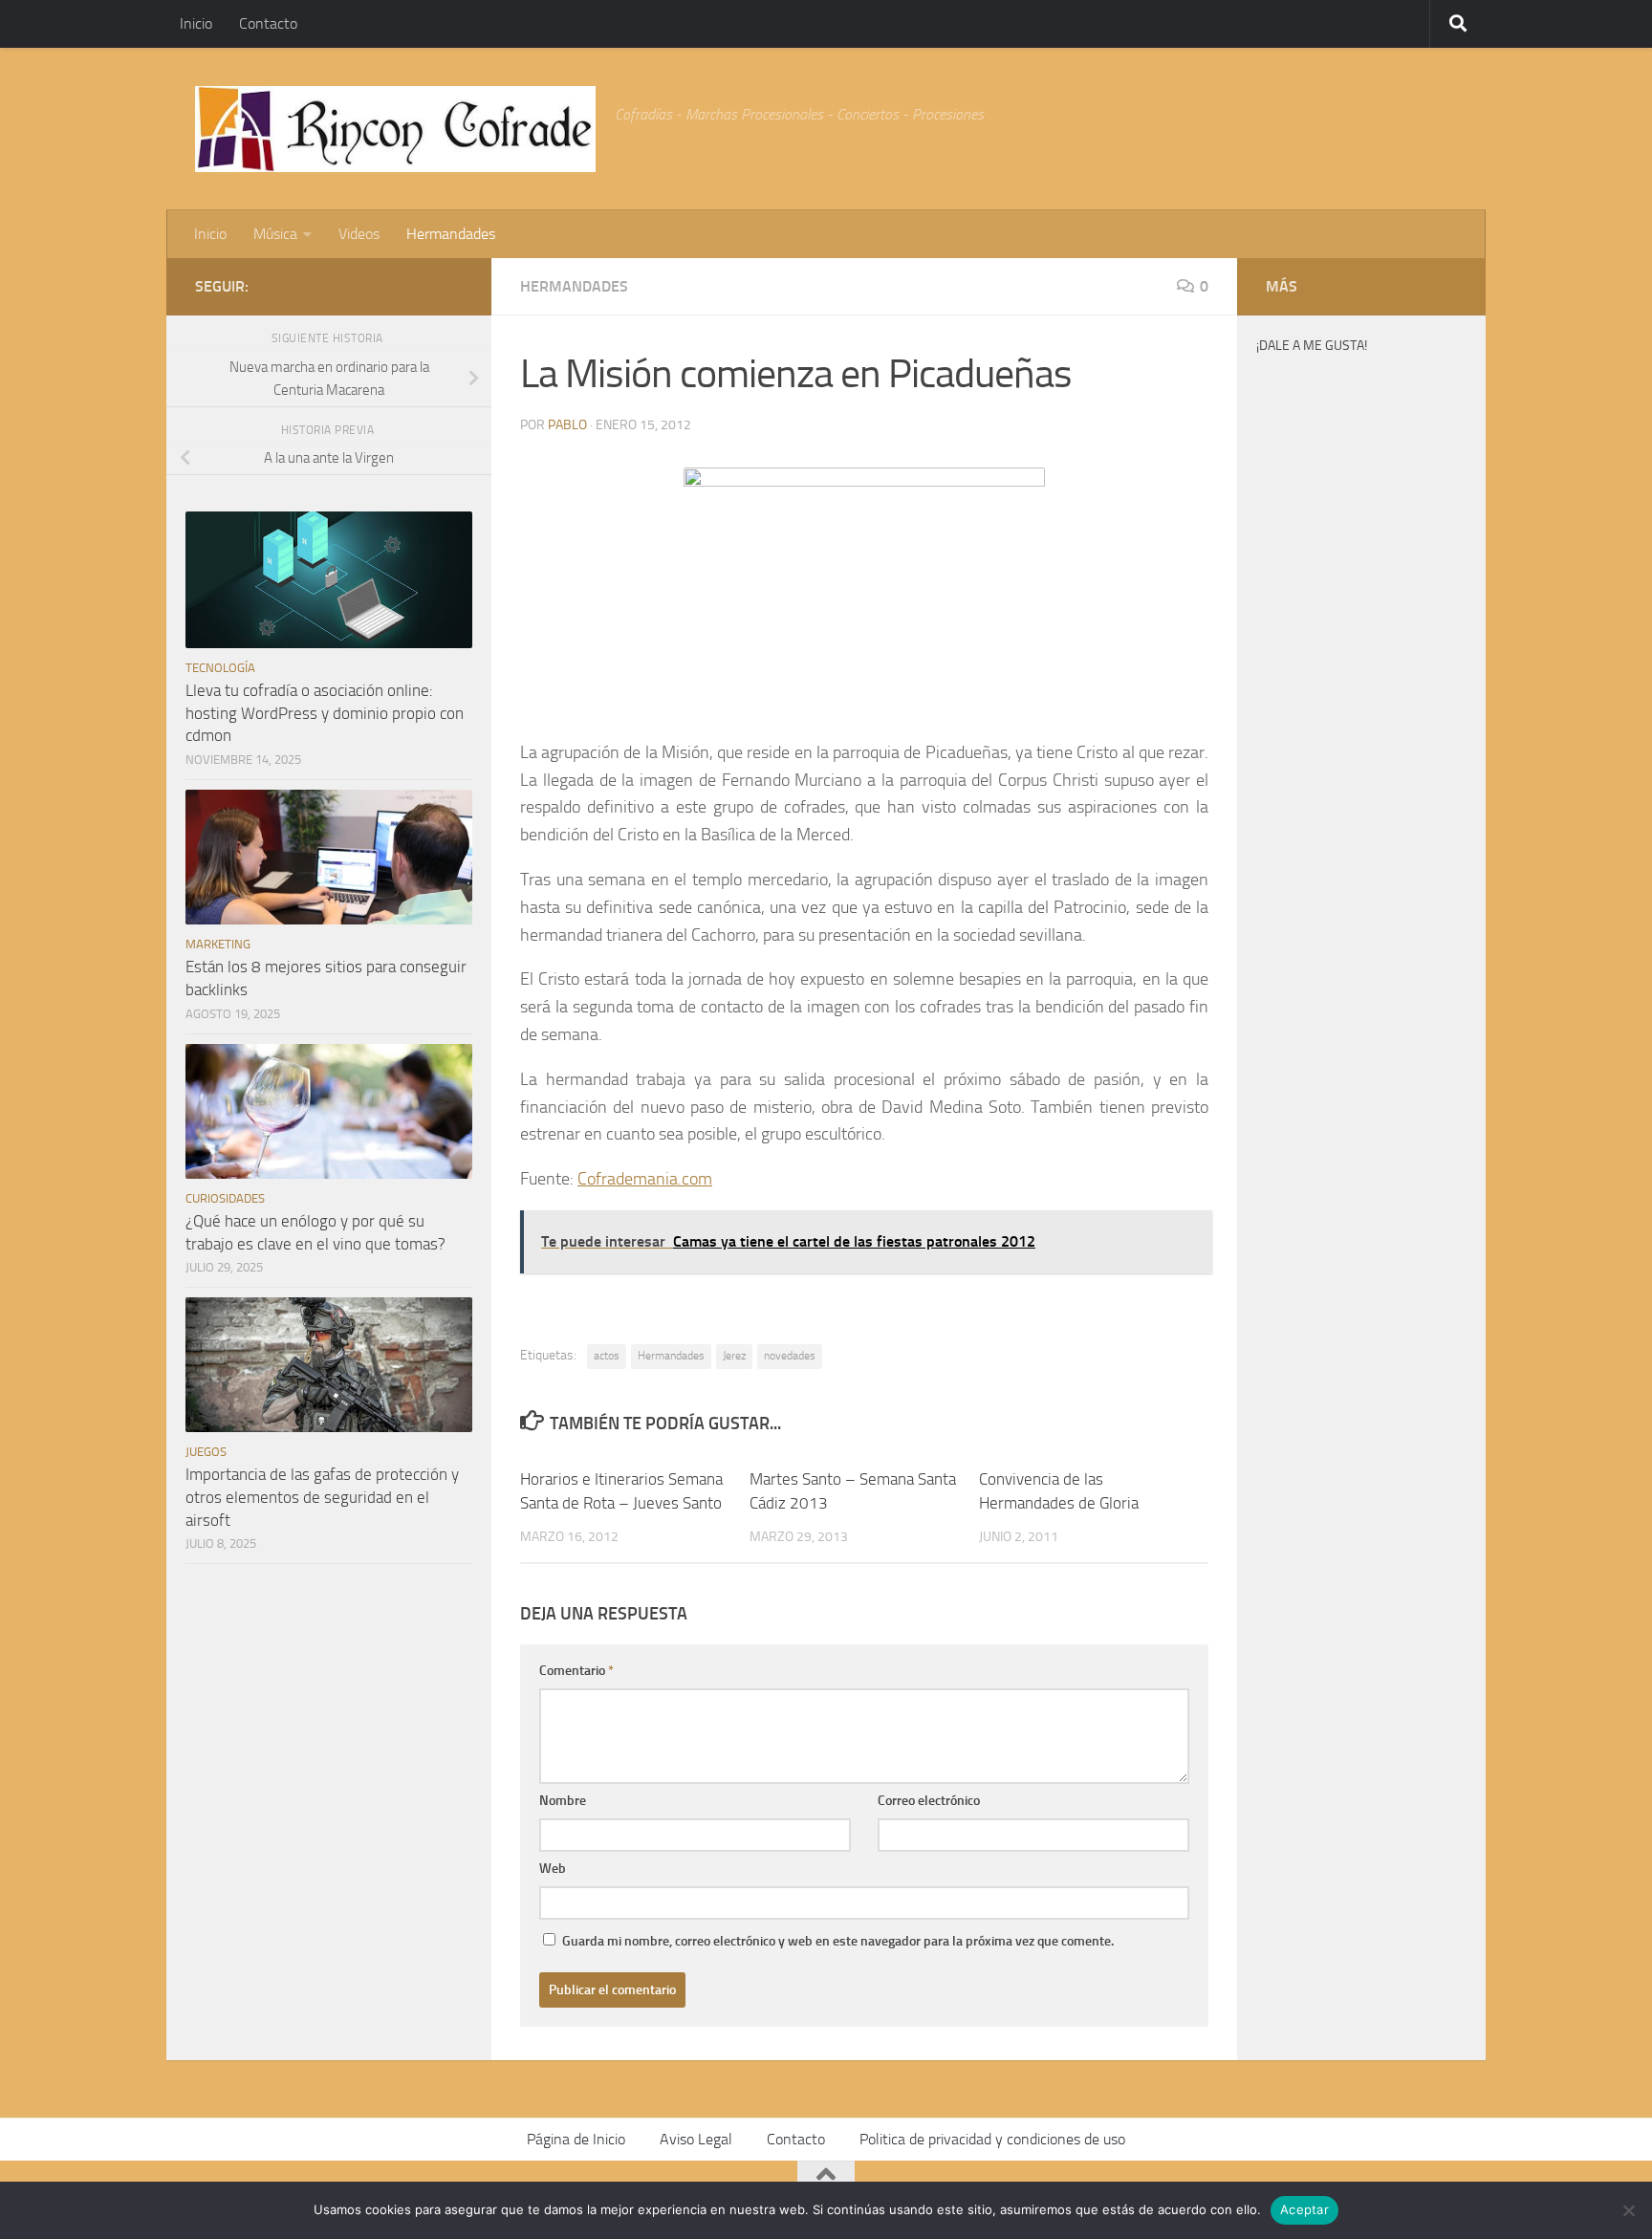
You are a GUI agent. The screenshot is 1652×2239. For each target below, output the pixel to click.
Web (553, 1869)
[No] (1628, 2210)
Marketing (218, 944)
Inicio (196, 23)
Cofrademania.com (645, 1179)
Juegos (206, 1452)
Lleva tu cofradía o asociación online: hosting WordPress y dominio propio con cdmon (325, 713)
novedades (790, 1356)
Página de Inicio (576, 2139)
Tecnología (220, 668)
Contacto (268, 23)
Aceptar (1304, 2209)
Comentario (576, 1671)
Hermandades (451, 234)
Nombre (563, 1801)
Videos (359, 234)
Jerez (734, 1356)
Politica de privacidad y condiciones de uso (992, 2139)
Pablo (567, 425)
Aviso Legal (696, 2139)
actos (607, 1356)
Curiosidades (225, 1198)
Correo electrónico (929, 1801)
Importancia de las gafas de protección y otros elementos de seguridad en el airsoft (322, 1497)
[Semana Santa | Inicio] (395, 129)
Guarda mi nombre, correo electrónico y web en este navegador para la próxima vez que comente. (838, 1941)
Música (275, 234)
